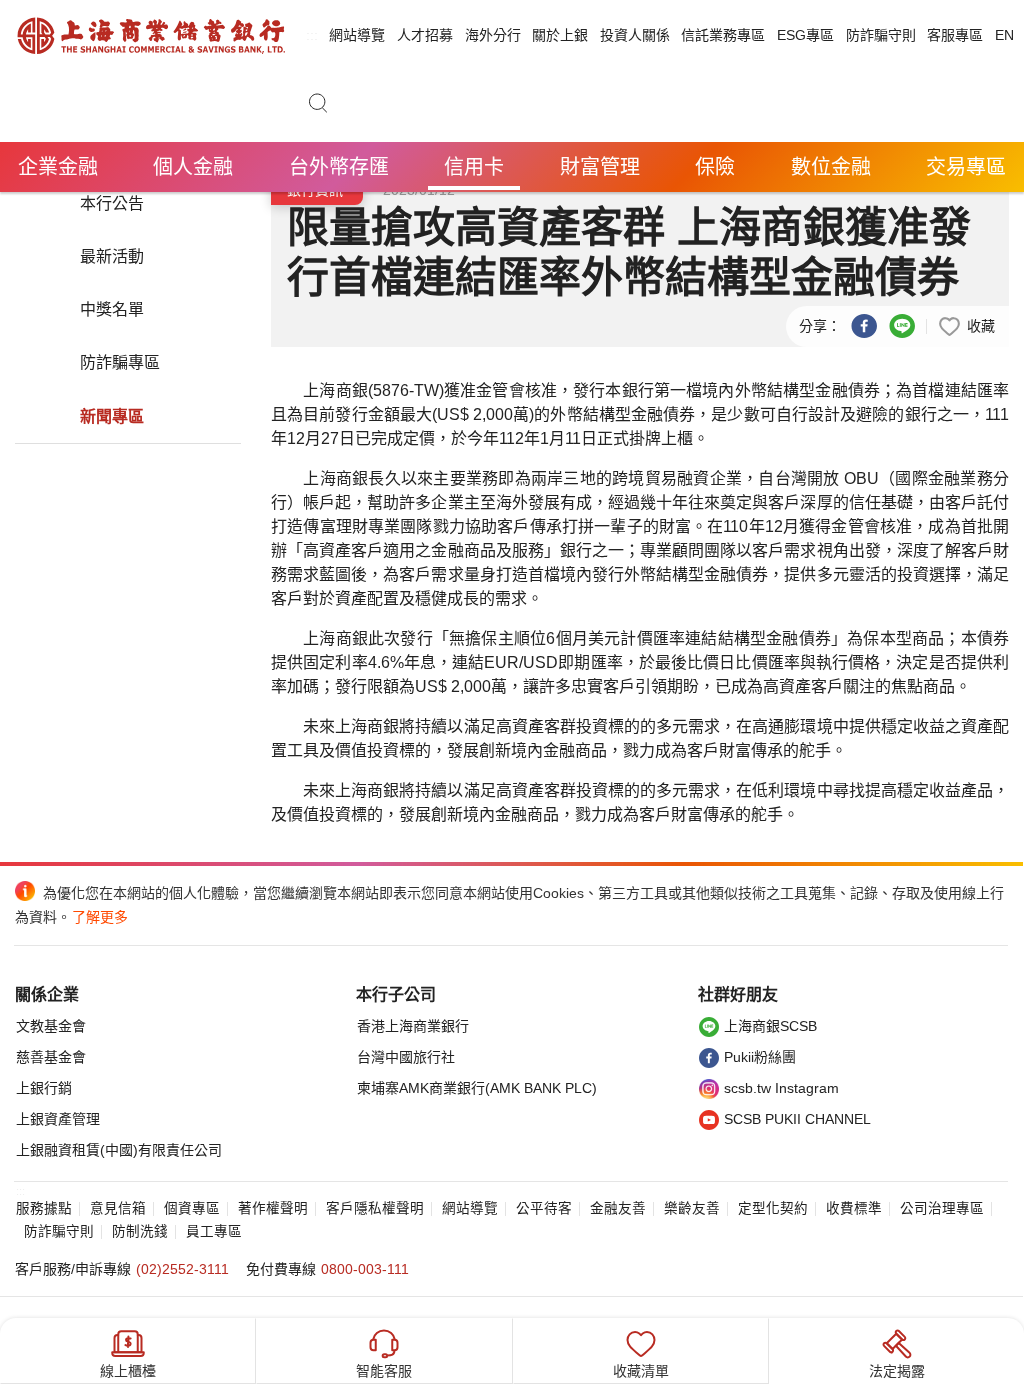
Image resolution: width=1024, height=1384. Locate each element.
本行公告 (112, 203)
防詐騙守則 (881, 35)
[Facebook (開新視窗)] (864, 325)
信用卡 (474, 167)
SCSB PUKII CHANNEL (797, 1119)
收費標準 (854, 1208)
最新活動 (112, 256)
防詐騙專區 (120, 362)
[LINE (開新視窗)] (902, 325)
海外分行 (493, 35)
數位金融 (831, 167)
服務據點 (44, 1208)
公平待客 (544, 1208)
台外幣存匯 (339, 167)
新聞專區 (112, 416)
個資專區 (192, 1208)
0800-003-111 (365, 1269)
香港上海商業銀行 (413, 1026)
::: (312, 35)
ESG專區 (805, 35)
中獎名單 (112, 309)
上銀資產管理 (58, 1119)
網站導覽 (357, 35)
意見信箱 (118, 1208)
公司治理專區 (942, 1208)
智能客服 (384, 1371)
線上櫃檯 (128, 1371)
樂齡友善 (692, 1208)
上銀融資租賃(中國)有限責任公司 (119, 1150)
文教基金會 (51, 1026)
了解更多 (100, 917)
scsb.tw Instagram (781, 1088)
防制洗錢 (140, 1231)
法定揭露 (897, 1371)
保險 (715, 167)
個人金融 (193, 167)
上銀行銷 (44, 1088)
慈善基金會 (51, 1057)
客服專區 (955, 35)
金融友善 (618, 1208)
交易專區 (966, 167)
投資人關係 (635, 35)
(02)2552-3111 (182, 1269)
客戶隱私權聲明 (375, 1208)
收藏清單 (641, 1371)
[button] (966, 325)
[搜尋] (318, 106)
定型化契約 (773, 1208)
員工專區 (214, 1231)
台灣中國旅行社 (406, 1057)
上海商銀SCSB (770, 1026)
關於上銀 (560, 35)
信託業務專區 (723, 35)
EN (1004, 35)
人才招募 (425, 35)
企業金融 (58, 167)
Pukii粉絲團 (760, 1057)
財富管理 (600, 167)
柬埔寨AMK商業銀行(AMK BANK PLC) (477, 1088)
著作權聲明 (273, 1208)
